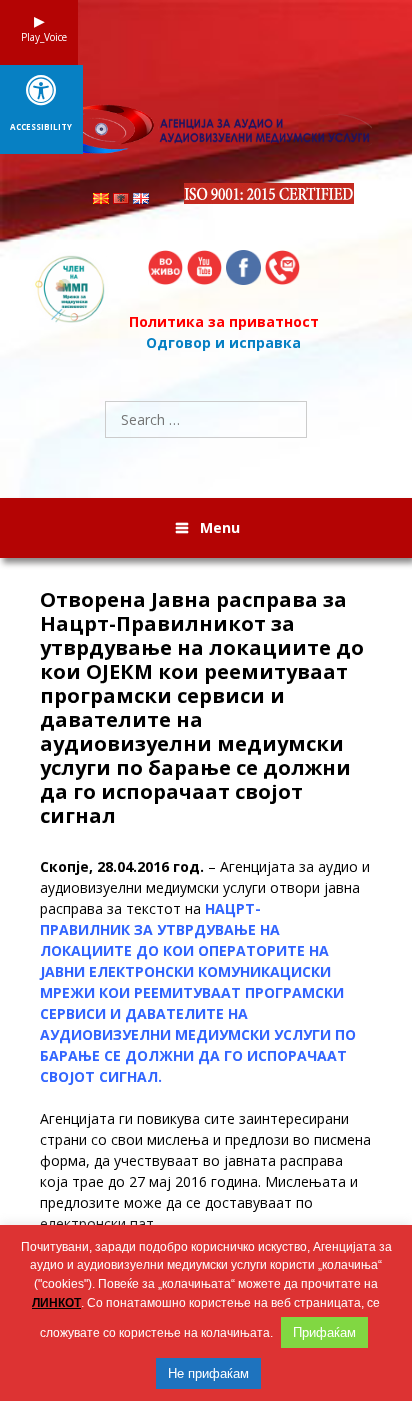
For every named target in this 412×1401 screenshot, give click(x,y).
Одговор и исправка (223, 342)
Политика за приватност (224, 321)
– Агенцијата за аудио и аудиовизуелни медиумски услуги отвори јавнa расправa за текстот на (205, 971)
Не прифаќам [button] (208, 1373)
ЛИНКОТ (56, 1303)
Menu (220, 527)
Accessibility (41, 127)
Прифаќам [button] (324, 1332)
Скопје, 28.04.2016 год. (122, 866)
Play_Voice (39, 37)
